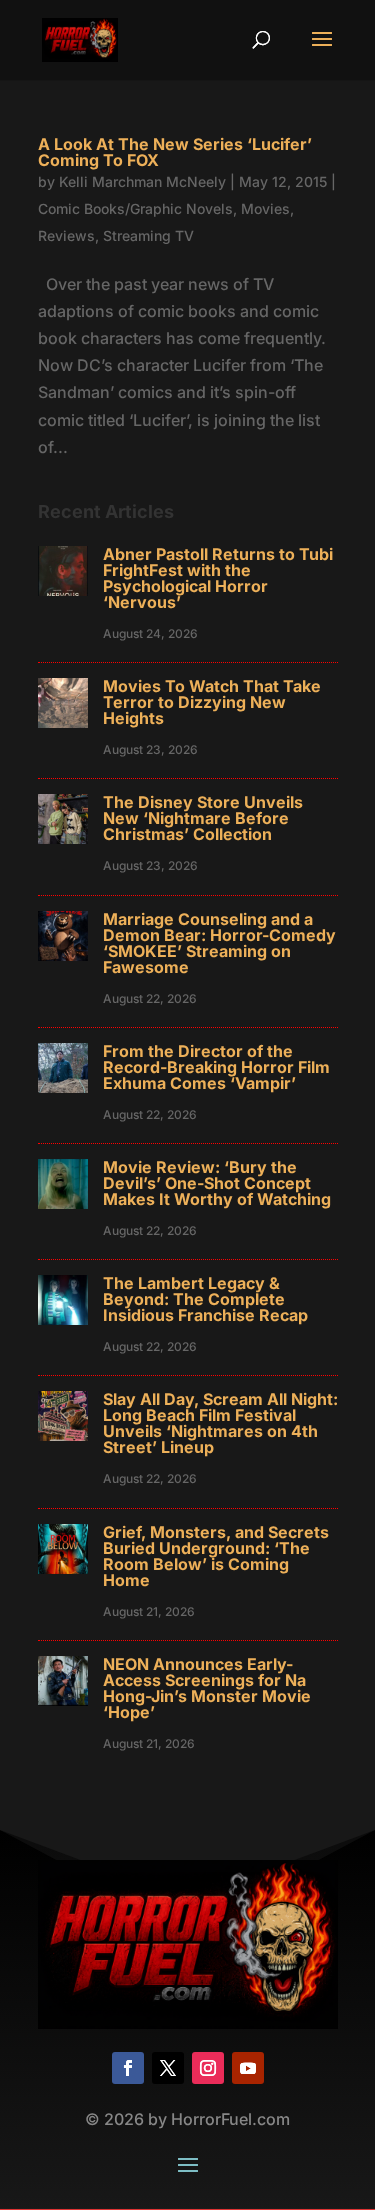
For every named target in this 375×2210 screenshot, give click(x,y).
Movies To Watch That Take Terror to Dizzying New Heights (212, 702)
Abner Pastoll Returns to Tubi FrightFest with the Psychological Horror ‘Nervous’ (218, 578)
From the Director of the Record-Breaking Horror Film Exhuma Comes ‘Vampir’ (216, 1067)
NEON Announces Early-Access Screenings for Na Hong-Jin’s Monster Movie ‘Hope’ (207, 1688)
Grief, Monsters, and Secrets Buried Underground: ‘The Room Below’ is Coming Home (216, 1556)
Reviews (66, 235)
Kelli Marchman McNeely (142, 181)
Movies (265, 208)
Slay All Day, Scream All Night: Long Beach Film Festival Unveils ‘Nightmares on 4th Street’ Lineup (220, 1423)
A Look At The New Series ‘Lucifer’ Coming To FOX (175, 152)
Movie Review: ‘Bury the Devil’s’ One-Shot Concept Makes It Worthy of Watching (217, 1183)
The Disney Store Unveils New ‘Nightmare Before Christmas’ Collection (203, 818)
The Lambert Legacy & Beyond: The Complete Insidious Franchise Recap (205, 1299)
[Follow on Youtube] (248, 2068)
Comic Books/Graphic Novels (135, 208)
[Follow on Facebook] (128, 2068)
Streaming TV (148, 235)
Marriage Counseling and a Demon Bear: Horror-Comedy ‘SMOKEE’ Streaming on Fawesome (219, 943)
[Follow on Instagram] (208, 2068)
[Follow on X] (168, 2068)
